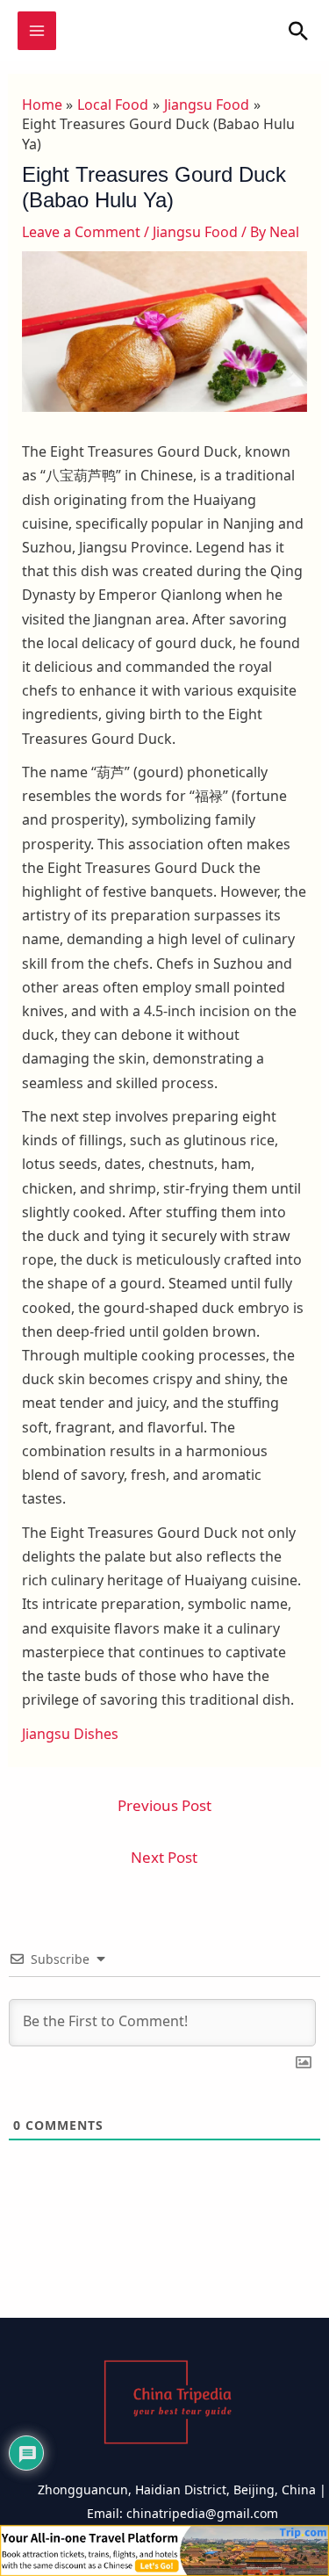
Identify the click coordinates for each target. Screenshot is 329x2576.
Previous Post (164, 1805)
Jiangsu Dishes (70, 1734)
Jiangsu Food (195, 232)
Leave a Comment (81, 232)
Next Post (164, 1857)
